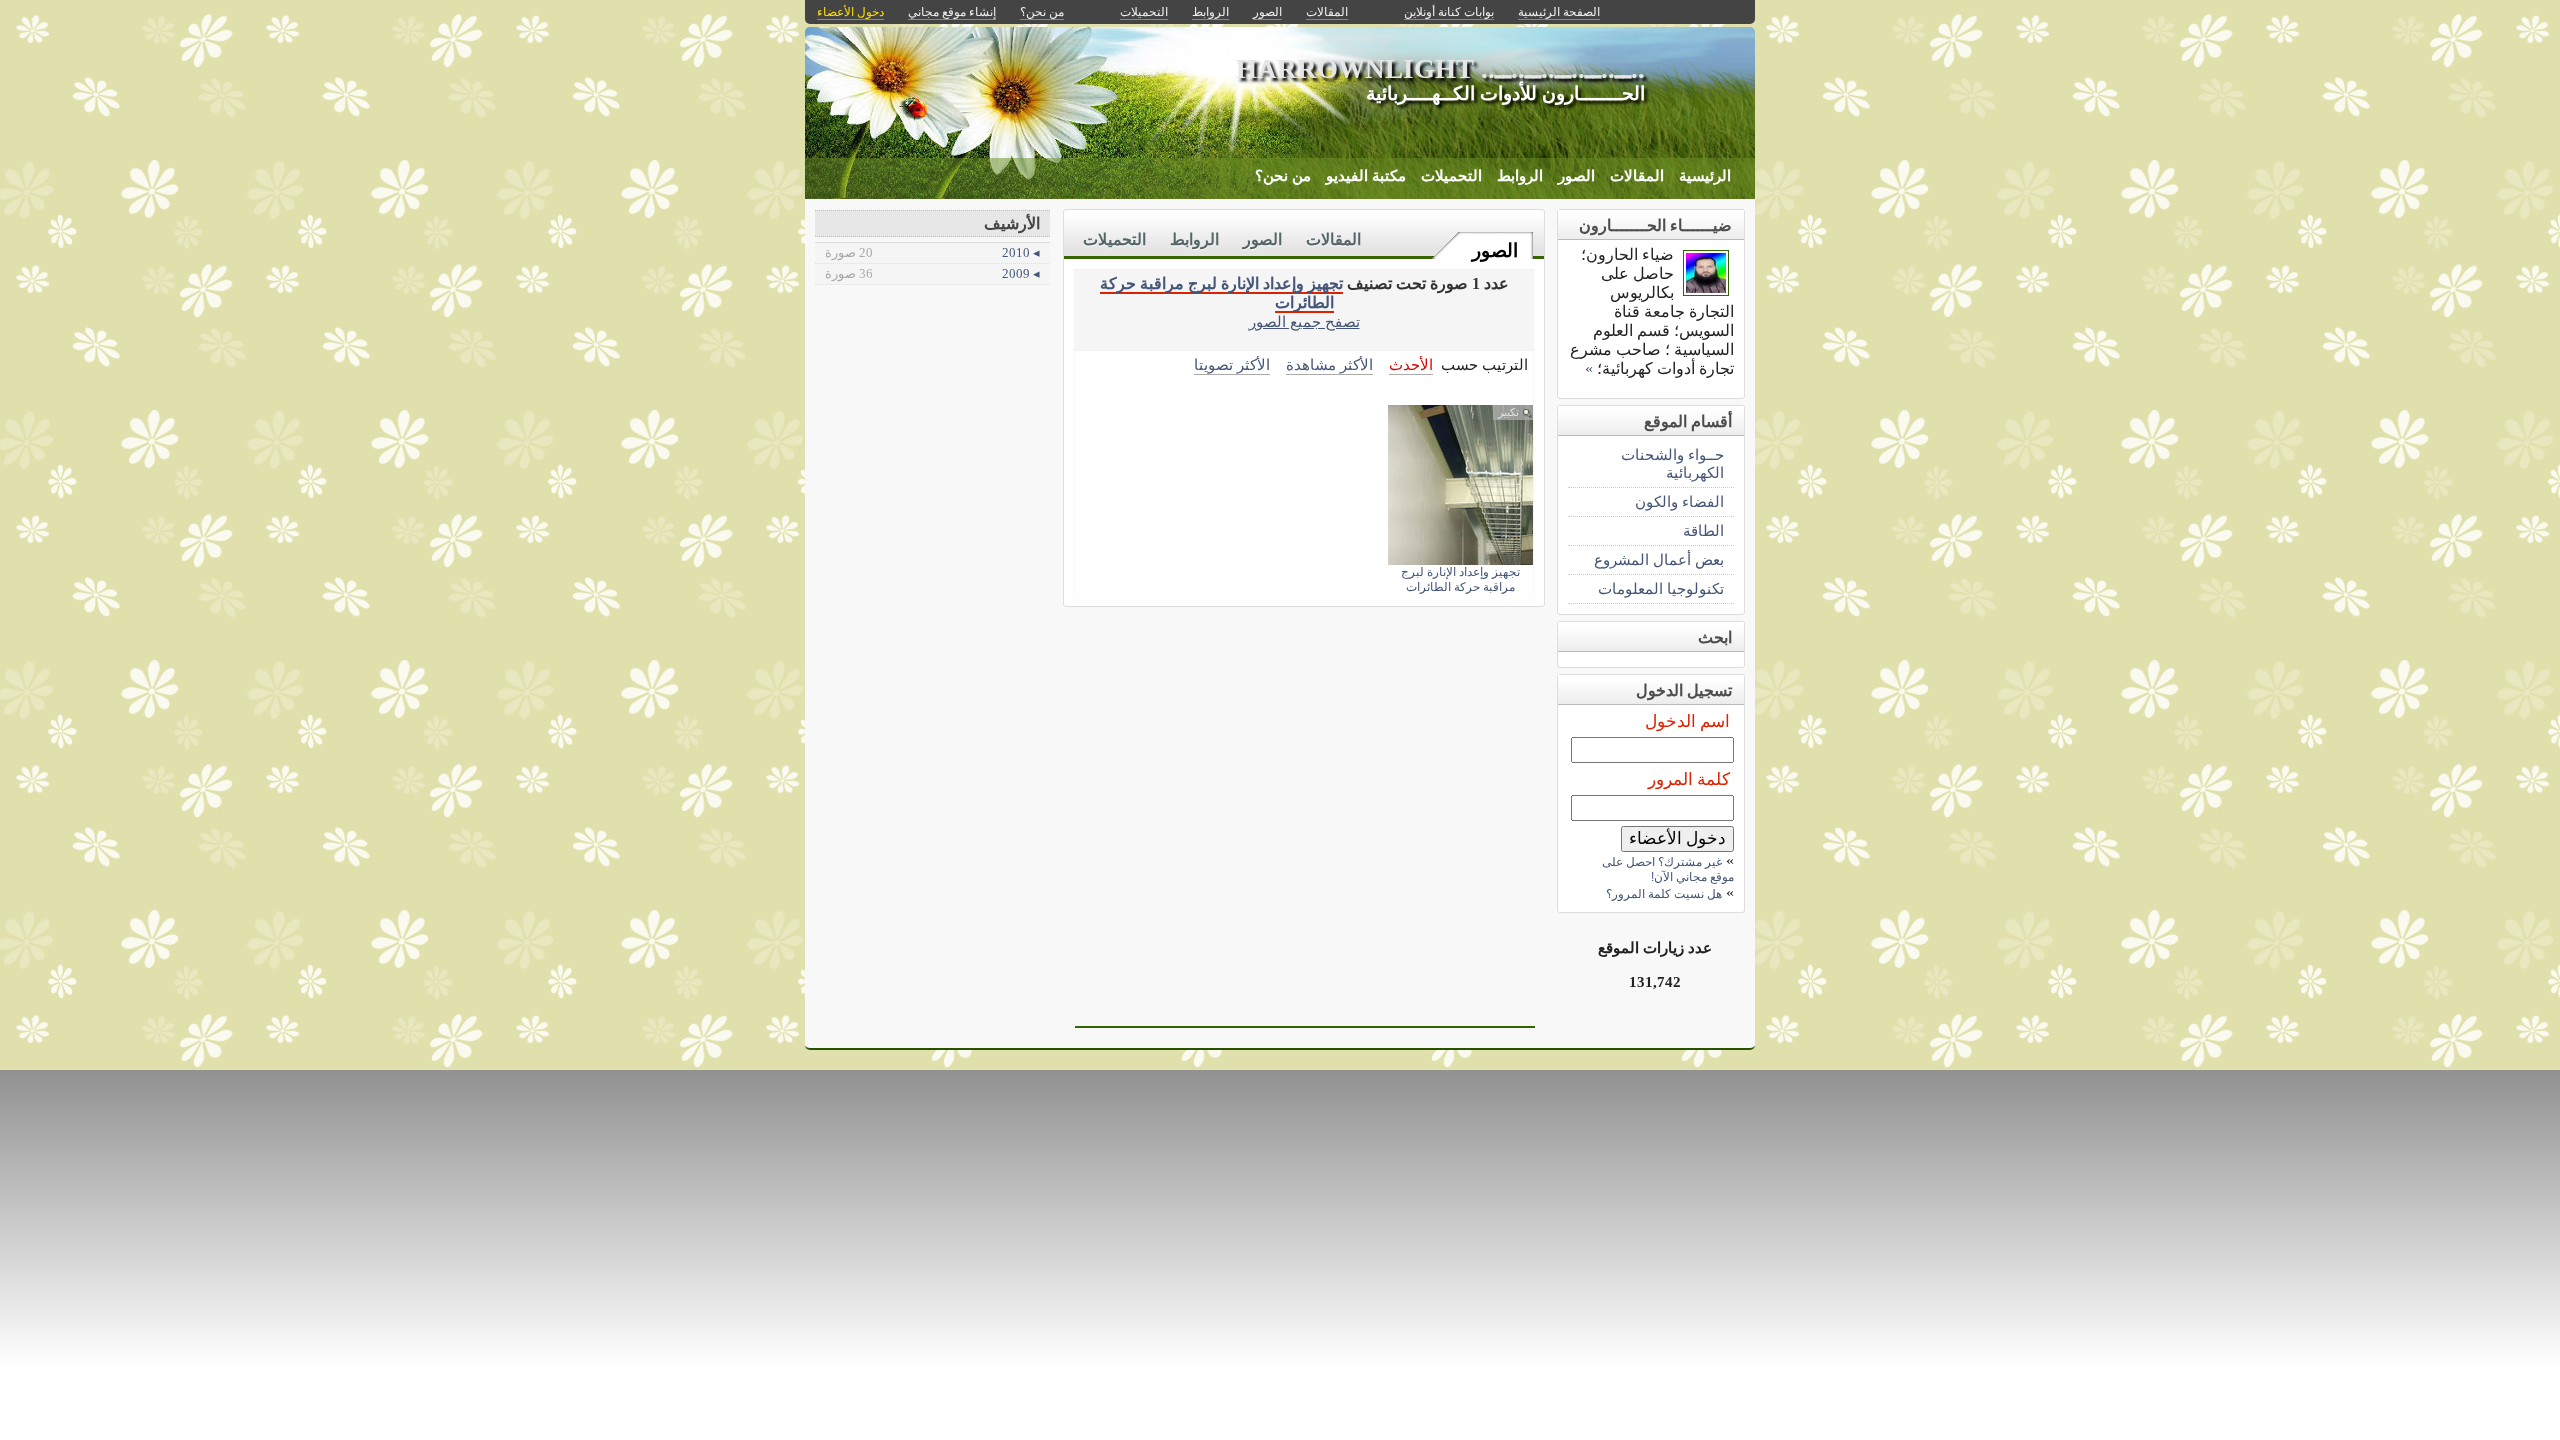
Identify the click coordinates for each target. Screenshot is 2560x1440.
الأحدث (1411, 364)
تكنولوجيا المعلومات (1661, 588)
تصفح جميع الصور (1304, 321)
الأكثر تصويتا (1232, 364)
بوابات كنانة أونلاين (1449, 12)
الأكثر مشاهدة (1329, 364)
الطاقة (1703, 530)
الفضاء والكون (1679, 501)
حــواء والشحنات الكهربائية (1672, 463)
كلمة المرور (1689, 779)
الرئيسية (1705, 176)
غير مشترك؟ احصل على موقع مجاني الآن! (1668, 869)
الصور (1576, 176)
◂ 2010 (932, 252)
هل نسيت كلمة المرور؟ (1664, 894)
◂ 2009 (932, 273)
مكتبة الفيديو (1366, 176)
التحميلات (1451, 176)
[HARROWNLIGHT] (1706, 290)
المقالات (1637, 176)
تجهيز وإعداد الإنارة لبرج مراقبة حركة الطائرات (1460, 579)
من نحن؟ (1283, 176)
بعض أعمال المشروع (1659, 559)
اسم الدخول (1687, 721)
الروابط (1520, 176)
